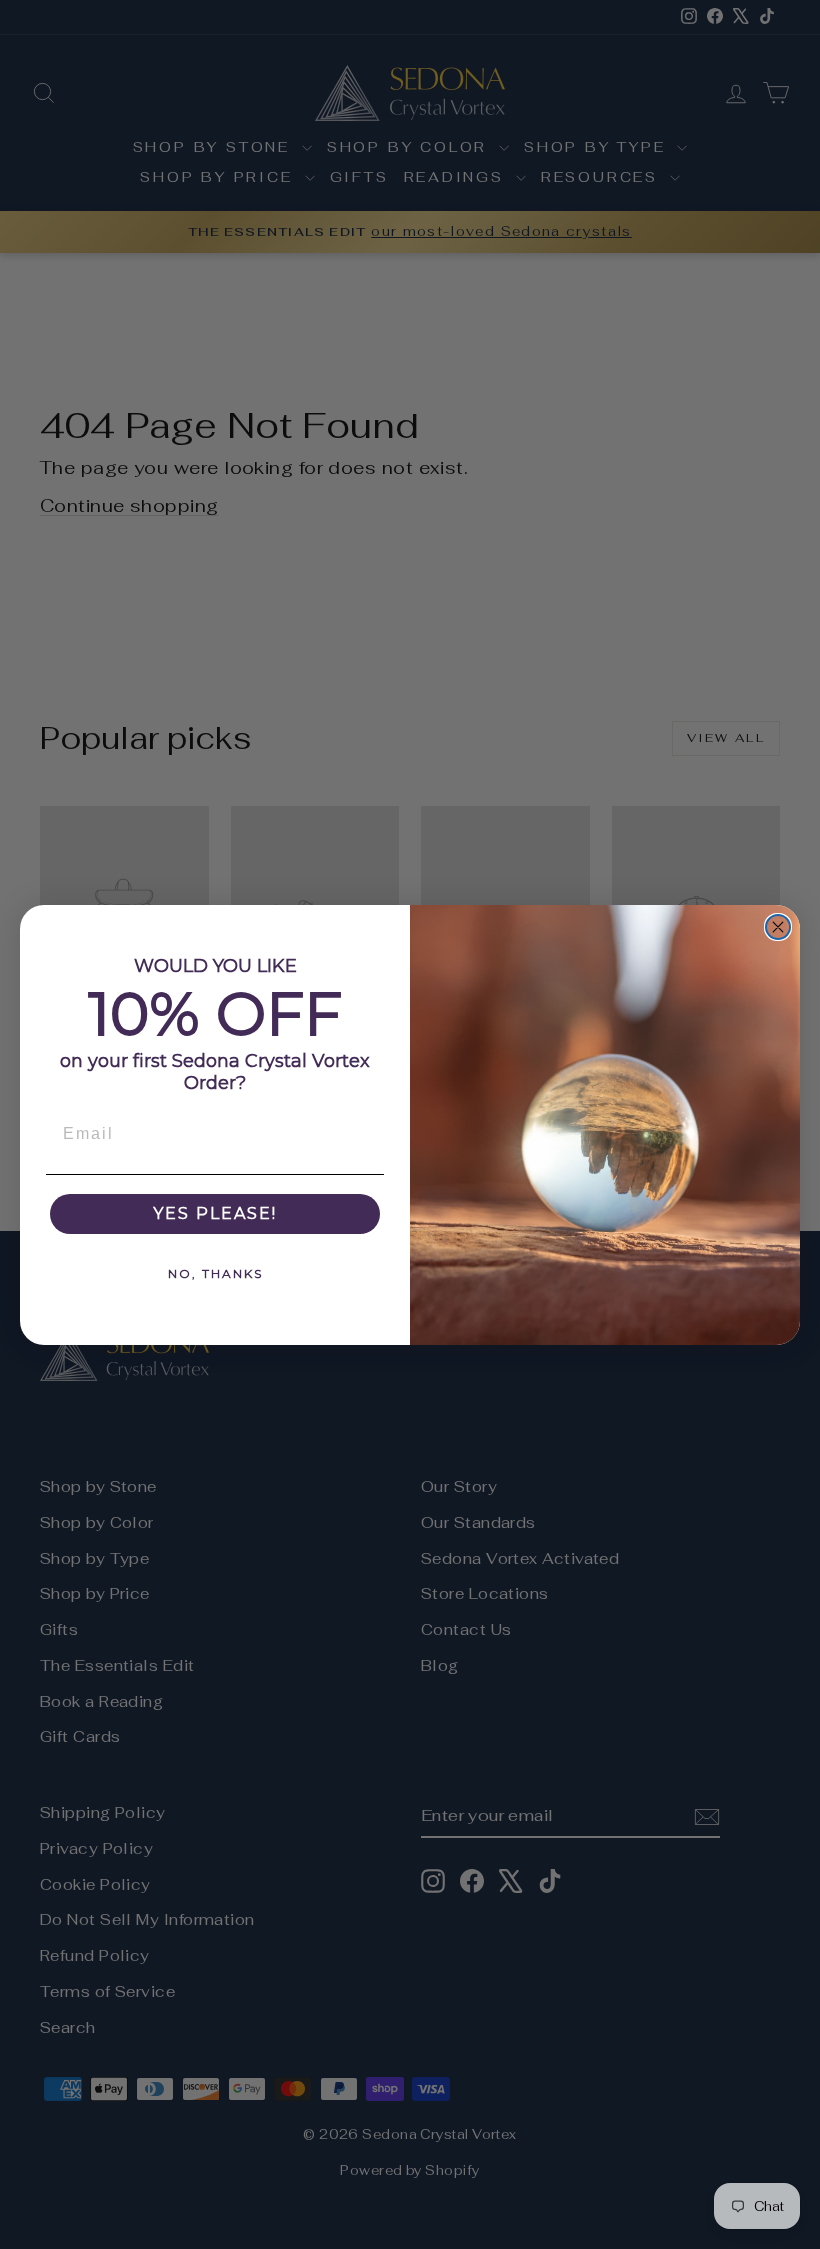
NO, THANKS (215, 1273)
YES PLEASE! (215, 1213)
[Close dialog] (778, 927)
